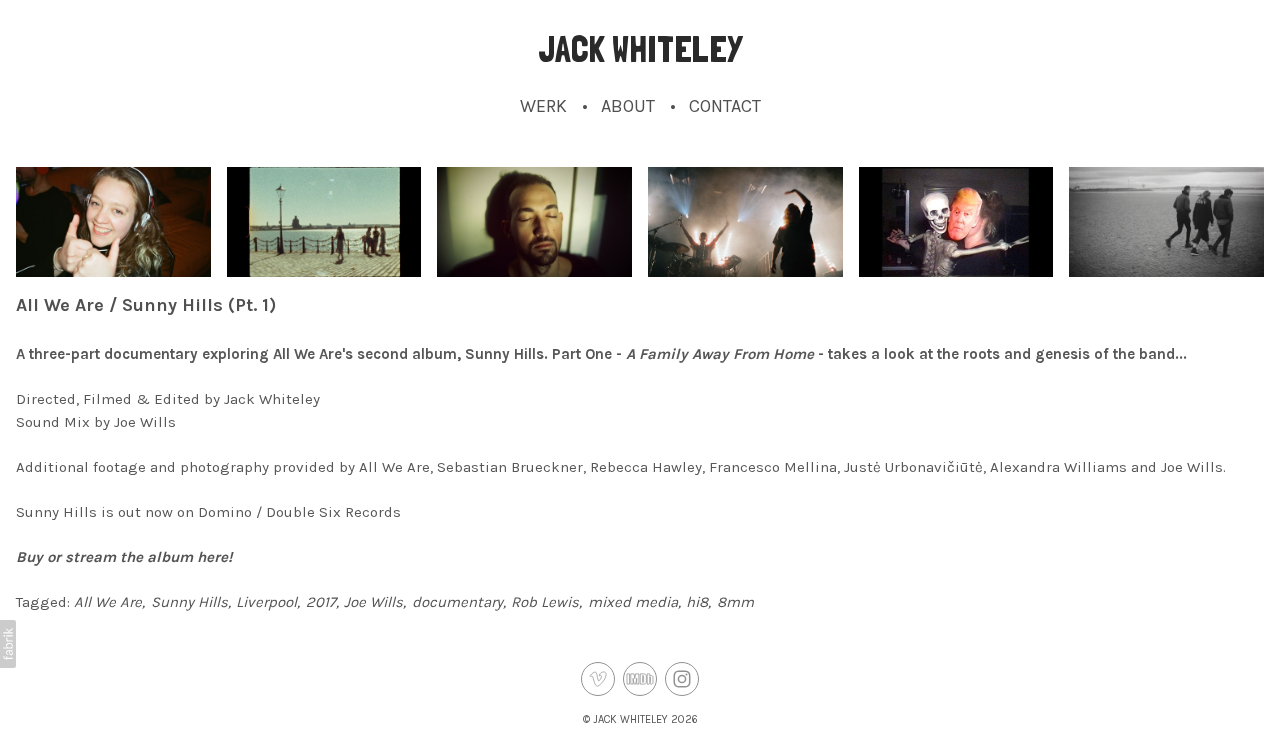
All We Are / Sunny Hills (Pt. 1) (146, 305)
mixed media (633, 602)
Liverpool (266, 602)
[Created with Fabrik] (8, 644)
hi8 (697, 602)
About (628, 106)
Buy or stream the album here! (124, 557)
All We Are (108, 602)
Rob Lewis (545, 602)
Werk (543, 106)
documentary (457, 602)
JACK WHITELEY (630, 719)
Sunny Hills (189, 602)
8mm (735, 602)
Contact (725, 106)
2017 (321, 602)
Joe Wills (373, 602)
